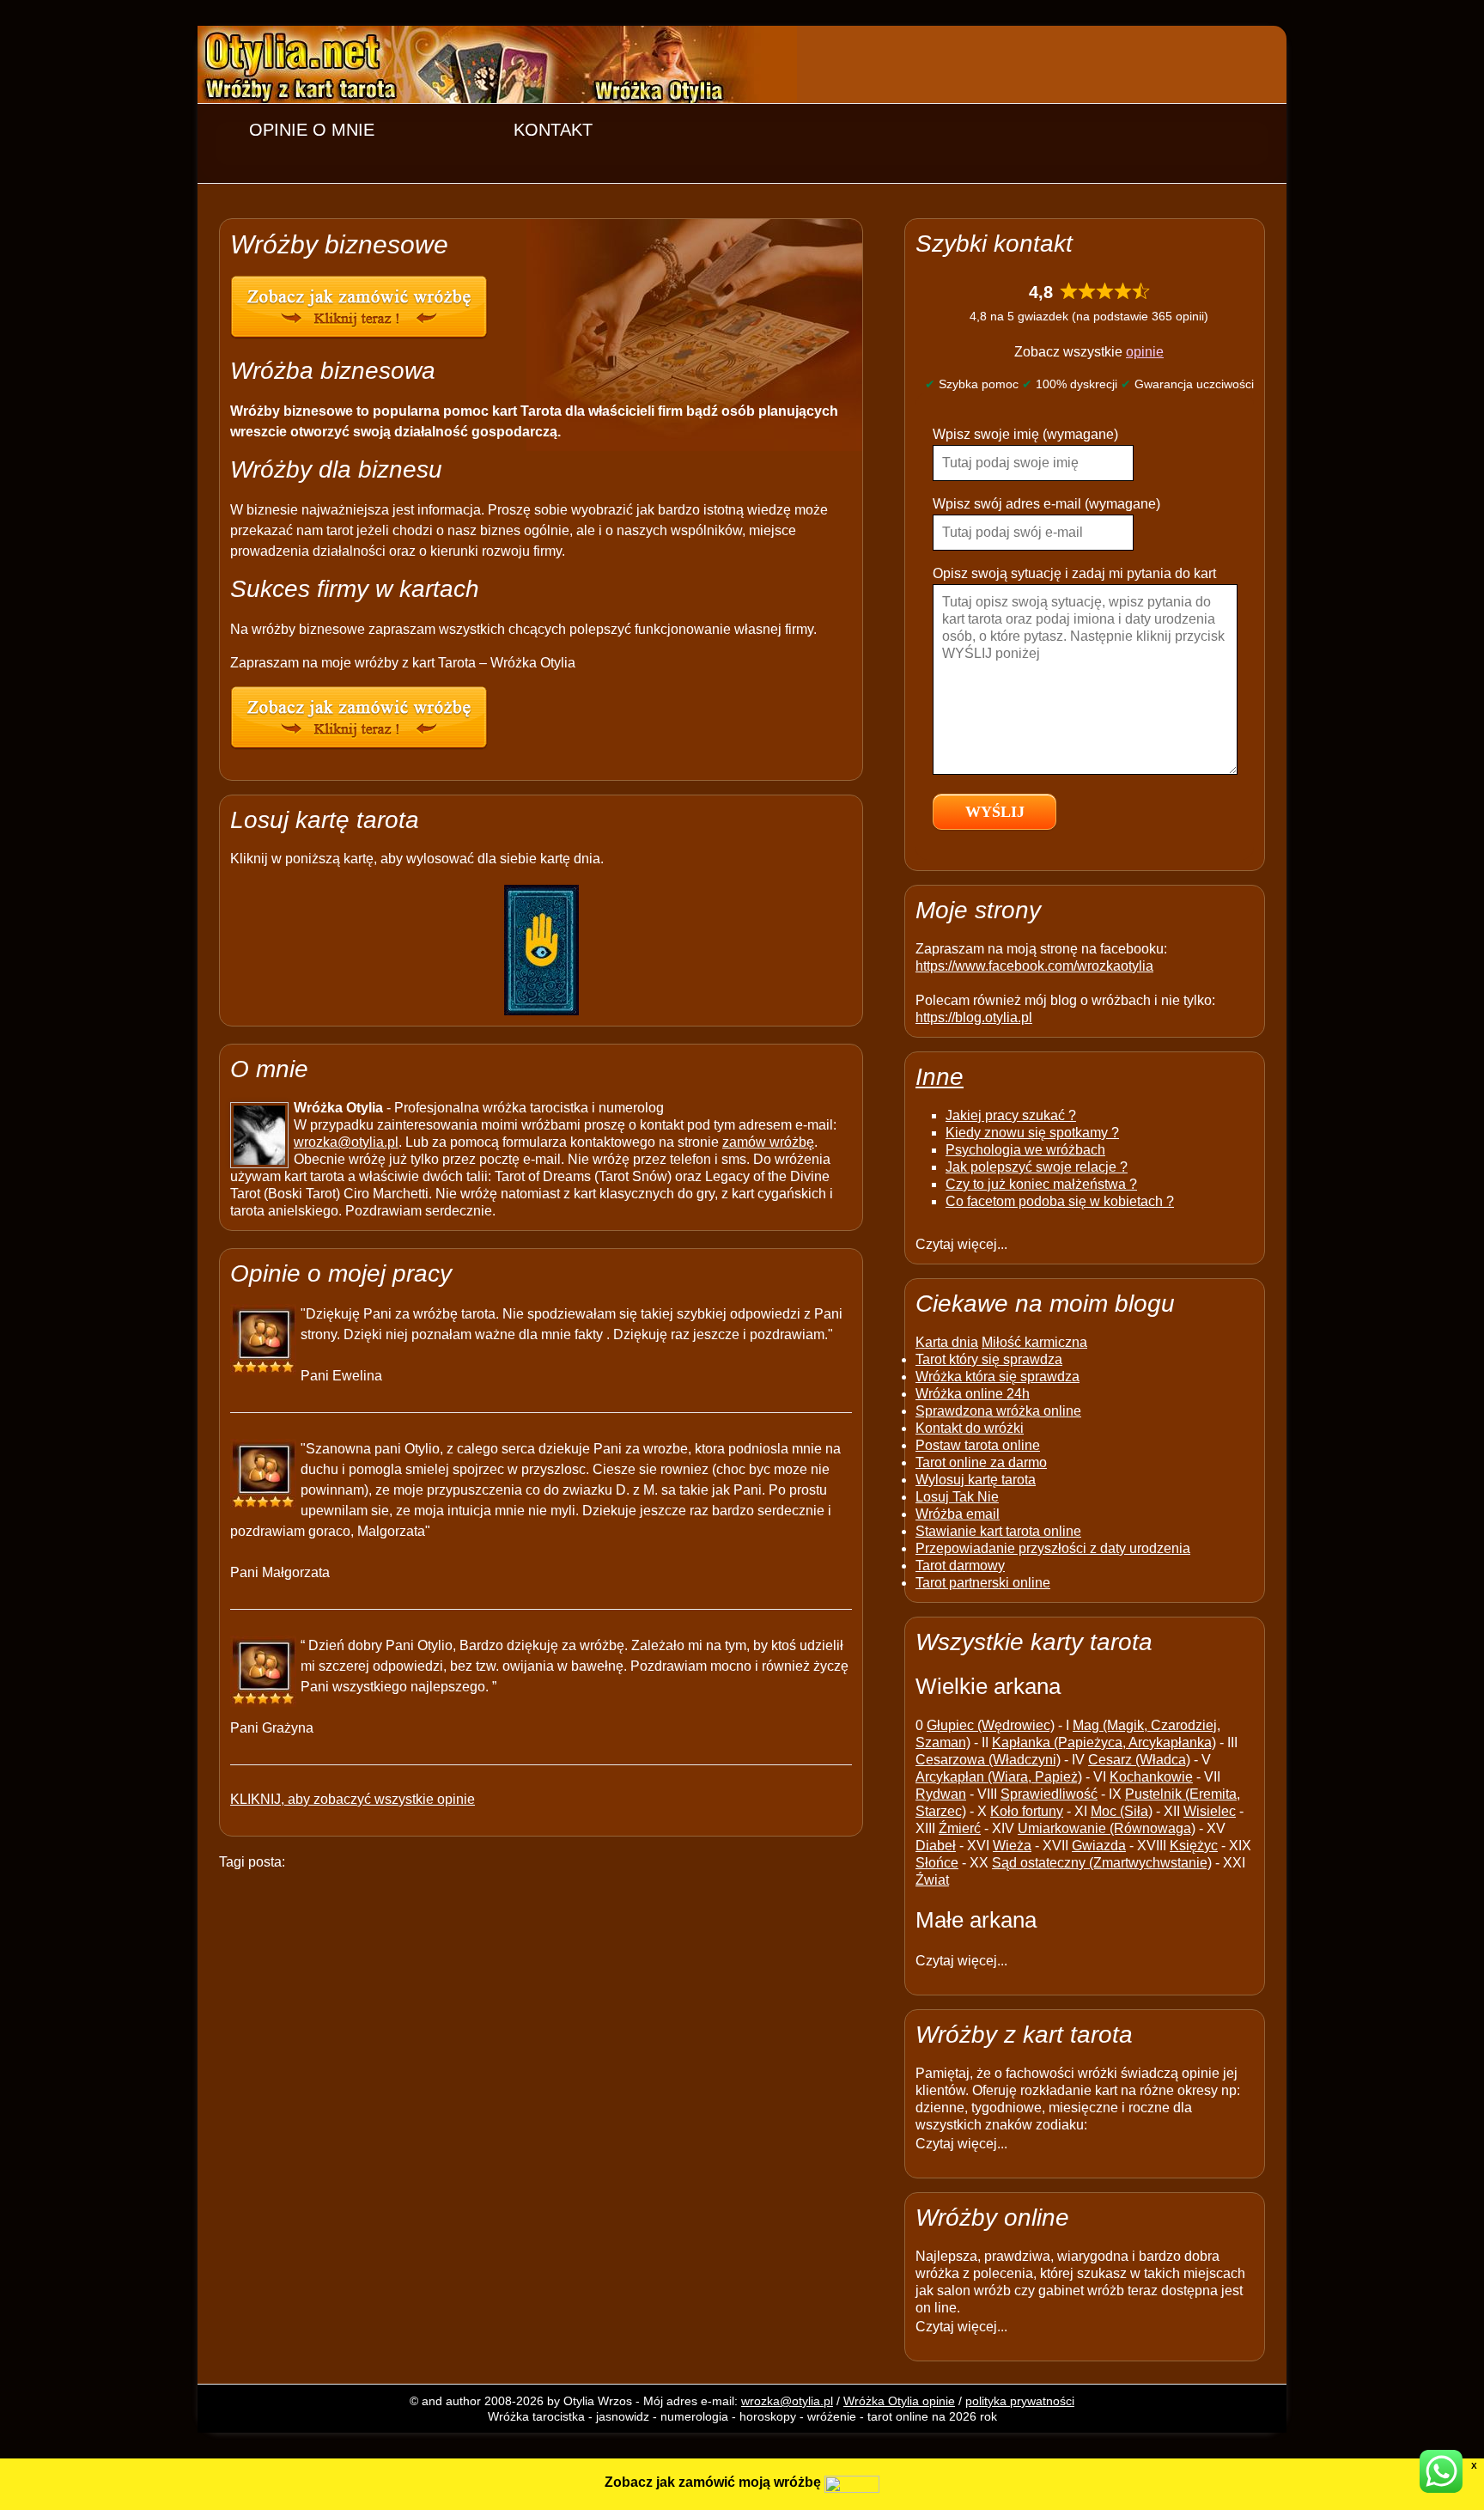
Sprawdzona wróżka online (998, 1411)
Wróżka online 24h (973, 1394)
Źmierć (960, 1828)
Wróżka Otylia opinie (899, 2401)
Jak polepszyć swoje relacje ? (1037, 1167)
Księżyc (1194, 1846)
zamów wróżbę (768, 1142)
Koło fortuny (1027, 1811)
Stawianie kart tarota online (998, 1531)
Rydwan (941, 1794)
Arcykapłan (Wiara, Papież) (999, 1777)
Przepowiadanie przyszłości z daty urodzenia (1053, 1548)
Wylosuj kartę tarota (976, 1480)
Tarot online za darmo (981, 1462)
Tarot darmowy (960, 1566)
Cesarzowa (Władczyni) (988, 1760)
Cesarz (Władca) (1139, 1760)
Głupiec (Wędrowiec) (991, 1725)
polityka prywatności (1020, 2401)
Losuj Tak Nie (957, 1497)
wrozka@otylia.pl (346, 1142)
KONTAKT (553, 130)
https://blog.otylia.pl (974, 1017)
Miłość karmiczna (1034, 1342)
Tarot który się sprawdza (989, 1359)
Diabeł (936, 1846)
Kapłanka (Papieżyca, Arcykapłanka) (1104, 1742)
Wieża (1012, 1846)
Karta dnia (947, 1342)
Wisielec (1210, 1811)
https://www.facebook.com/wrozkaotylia (1034, 966)
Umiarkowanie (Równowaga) (1107, 1828)
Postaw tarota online (978, 1445)
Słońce (937, 1863)
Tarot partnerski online (983, 1583)
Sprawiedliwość (1049, 1794)
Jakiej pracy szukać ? (1011, 1115)
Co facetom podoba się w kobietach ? (1060, 1201)
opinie (1145, 352)
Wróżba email (958, 1514)
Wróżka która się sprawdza (997, 1377)
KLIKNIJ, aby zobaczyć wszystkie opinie (353, 1799)
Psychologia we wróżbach (1025, 1150)
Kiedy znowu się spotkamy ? (1032, 1133)
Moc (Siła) (1122, 1811)
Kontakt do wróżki (970, 1428)
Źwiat (932, 1880)
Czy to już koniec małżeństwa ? (1041, 1184)
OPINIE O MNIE (312, 130)
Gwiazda (1099, 1846)
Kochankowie (1151, 1777)
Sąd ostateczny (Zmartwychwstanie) (1102, 1863)
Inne (940, 1077)
